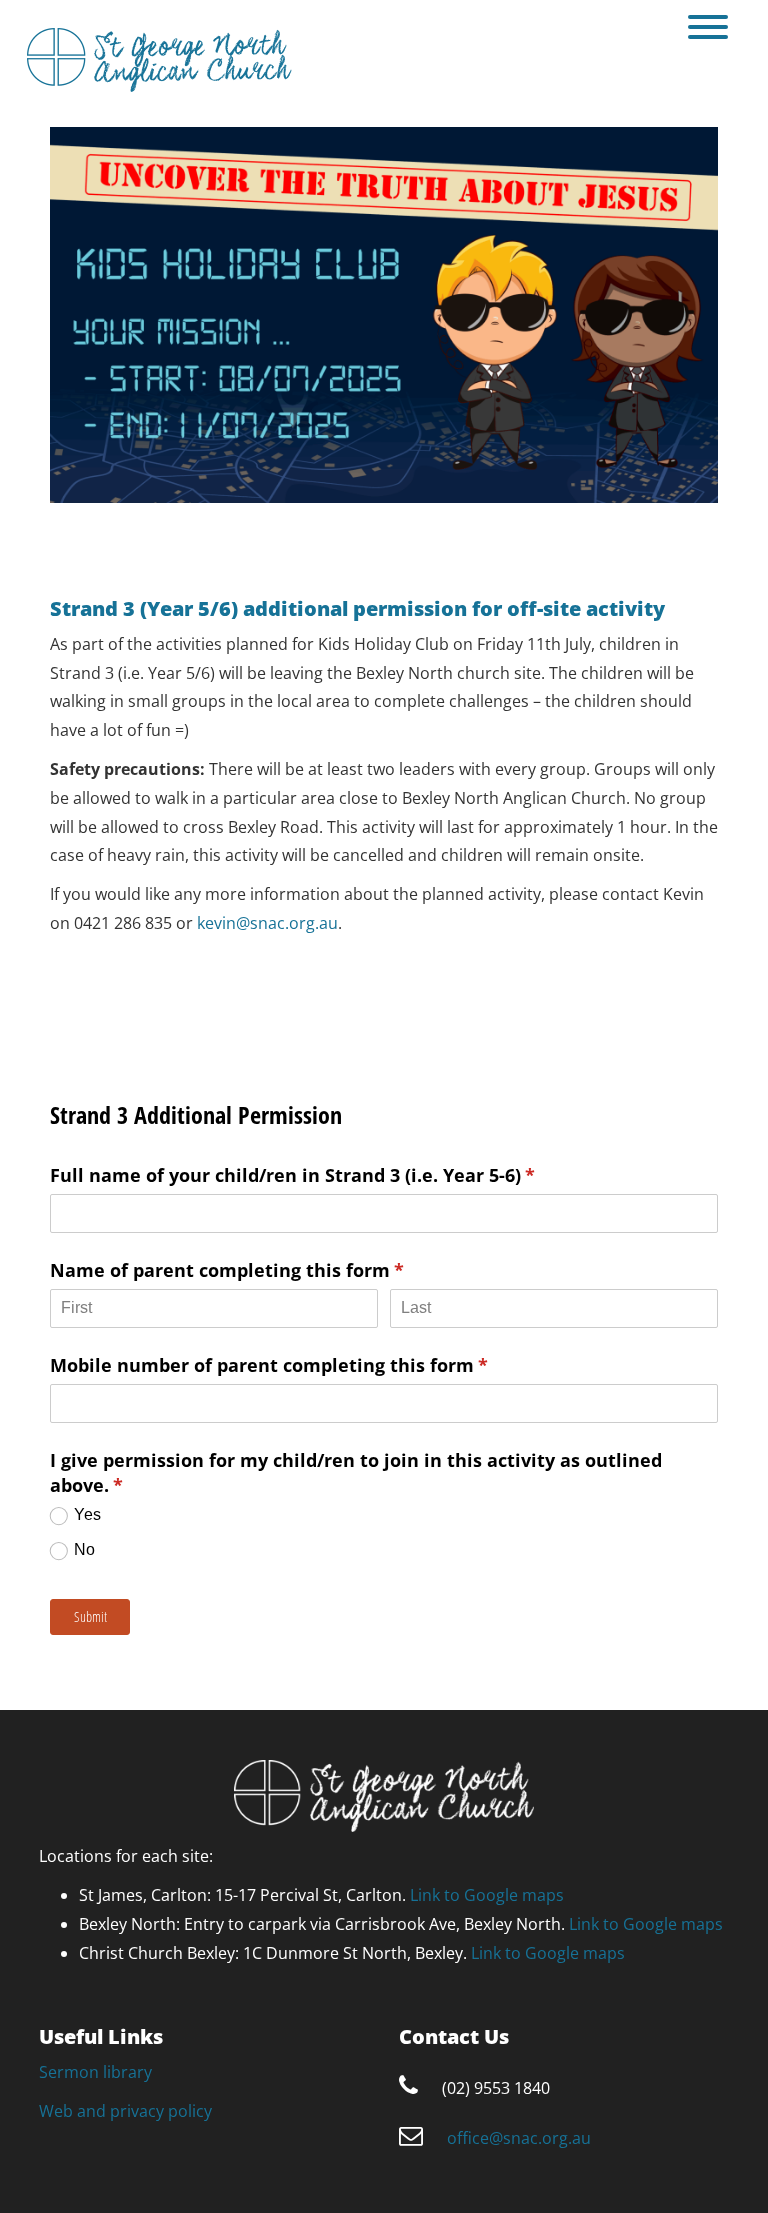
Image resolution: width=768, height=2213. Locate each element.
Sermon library (95, 2072)
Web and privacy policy (125, 2111)
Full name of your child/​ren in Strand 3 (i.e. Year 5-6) (330, 1175)
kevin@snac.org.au (267, 923)
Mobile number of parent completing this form (307, 1365)
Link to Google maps (487, 1895)
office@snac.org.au (519, 2138)
